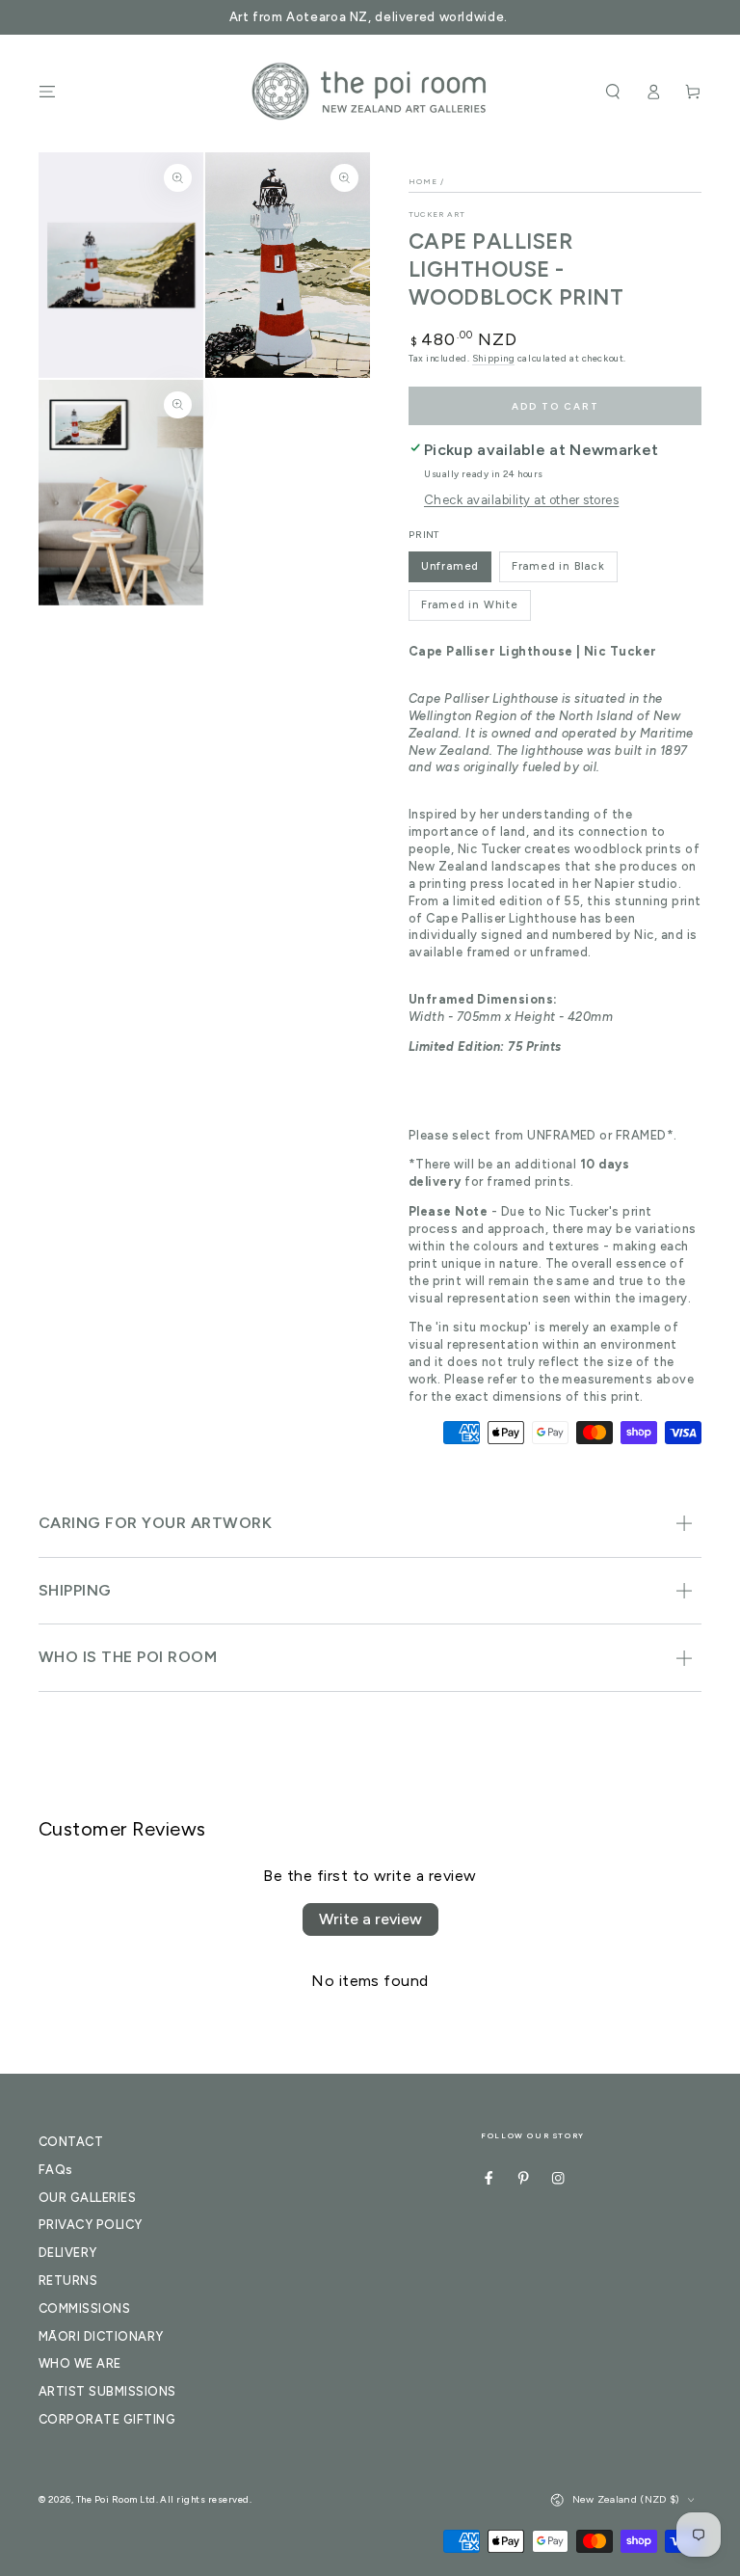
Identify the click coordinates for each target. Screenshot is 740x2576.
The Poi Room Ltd (116, 2499)
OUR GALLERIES (87, 2198)
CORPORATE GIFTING (107, 2419)
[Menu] (47, 91)
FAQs (56, 2170)
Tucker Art (437, 214)
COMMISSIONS (84, 2308)
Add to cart (555, 406)
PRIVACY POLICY (91, 2225)
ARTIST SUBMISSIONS (107, 2391)
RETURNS (68, 2281)
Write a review (370, 1919)
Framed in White (470, 604)
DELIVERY (68, 2253)
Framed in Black (558, 566)
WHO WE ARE (80, 2363)
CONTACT (71, 2142)
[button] (613, 91)
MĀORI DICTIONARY (101, 2336)
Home (423, 181)
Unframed (450, 566)
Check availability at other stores (521, 500)
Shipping (493, 358)
